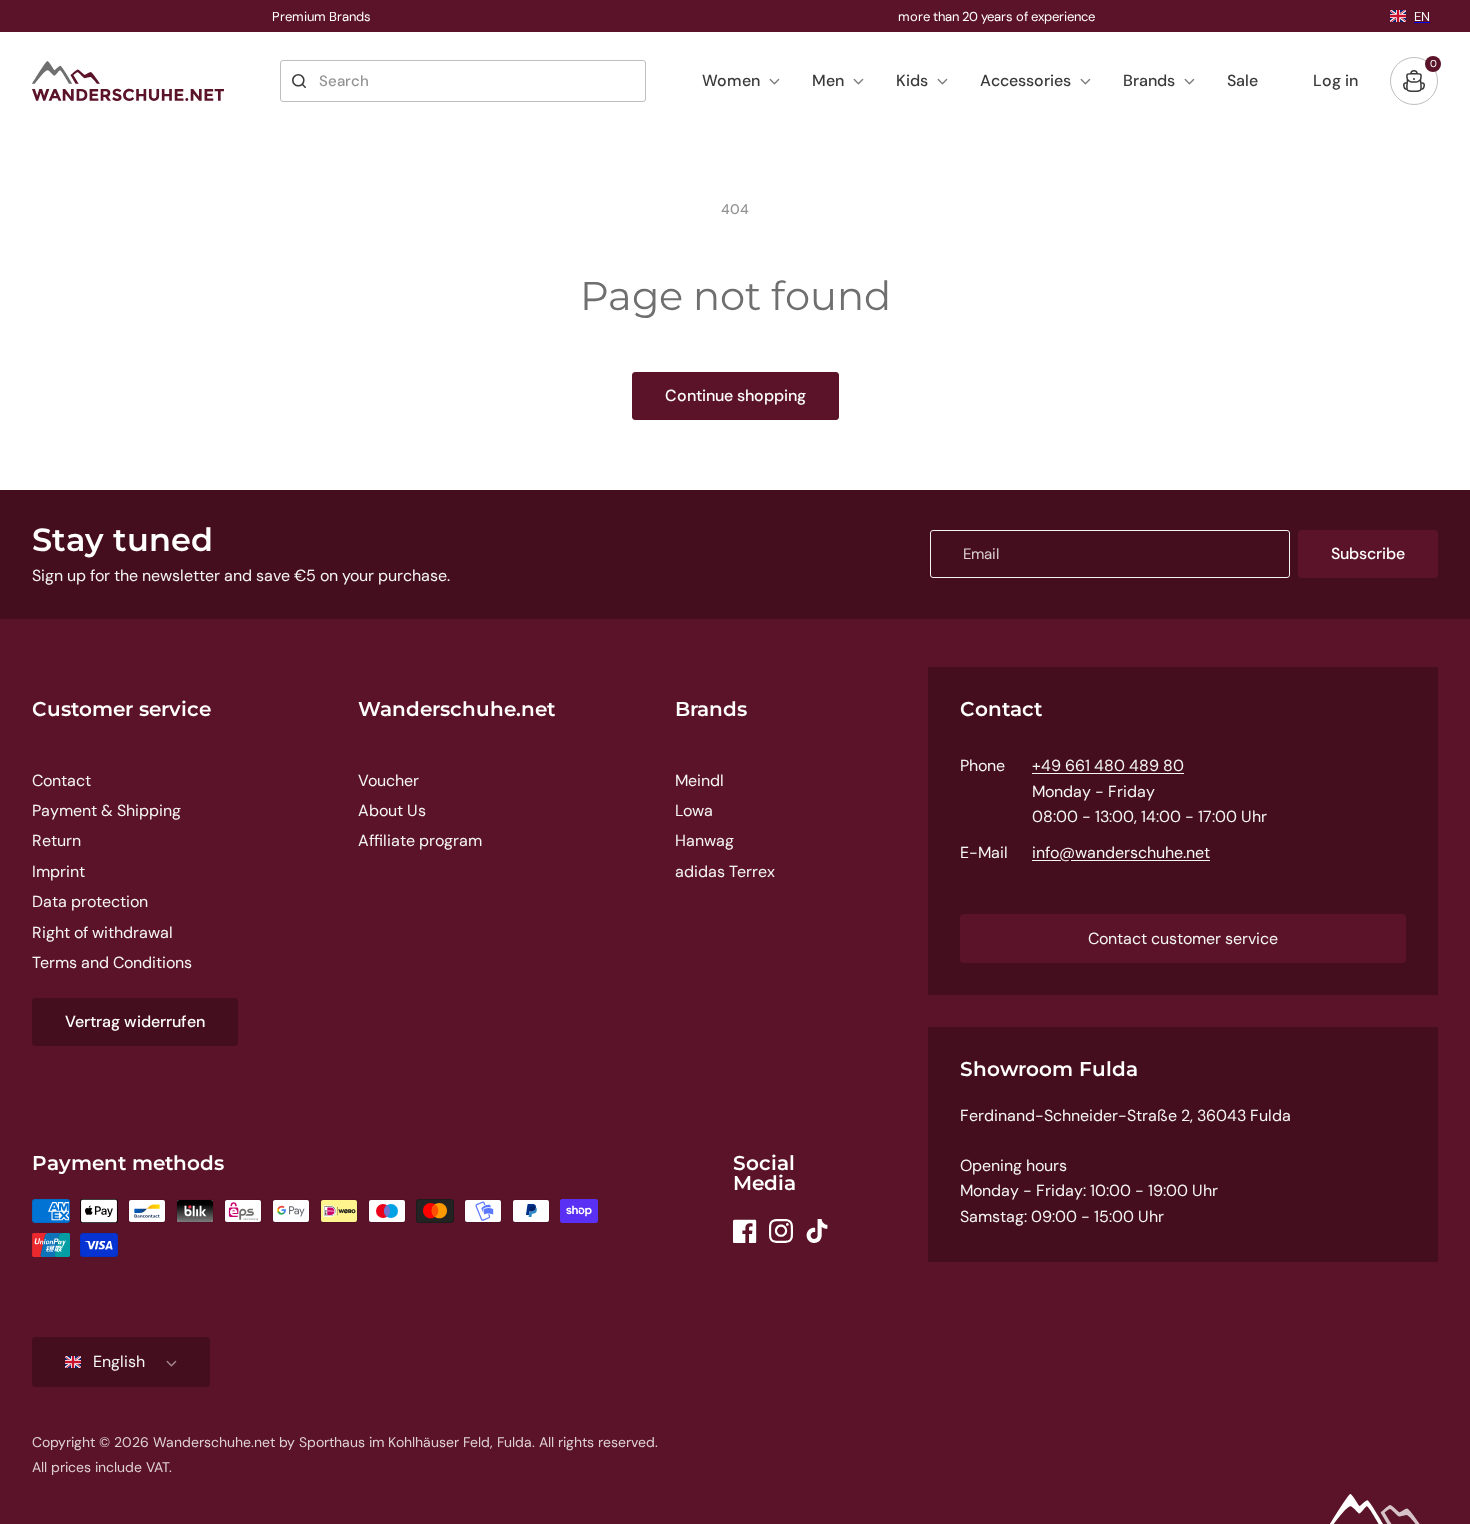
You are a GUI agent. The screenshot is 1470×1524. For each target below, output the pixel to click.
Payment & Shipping (106, 810)
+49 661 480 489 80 (1108, 765)
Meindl (699, 780)
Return (56, 840)
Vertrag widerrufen (135, 1021)
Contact (61, 780)
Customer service (121, 709)
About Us (392, 810)
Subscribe (1368, 553)
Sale (1242, 80)
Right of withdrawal (102, 932)
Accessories (1025, 80)
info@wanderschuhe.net (1121, 852)
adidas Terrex (725, 871)
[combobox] (463, 81)
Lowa (694, 810)
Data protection (90, 901)
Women (731, 80)
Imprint (58, 871)
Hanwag (704, 840)
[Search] (299, 81)
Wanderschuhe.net (456, 709)
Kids (912, 80)
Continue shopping (735, 395)
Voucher (388, 780)
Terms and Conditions (112, 962)
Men (828, 80)
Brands (1149, 80)
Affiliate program (420, 840)
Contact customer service (1183, 938)
